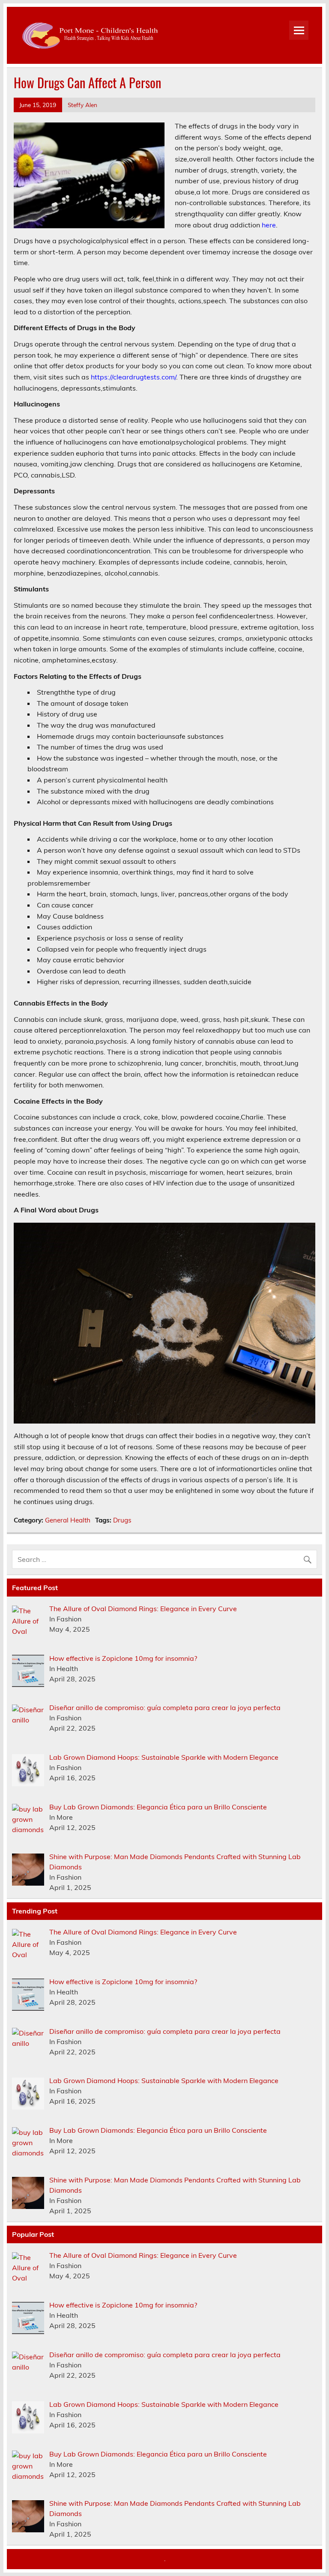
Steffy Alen (82, 105)
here (269, 225)
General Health (68, 1520)
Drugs (122, 1520)
